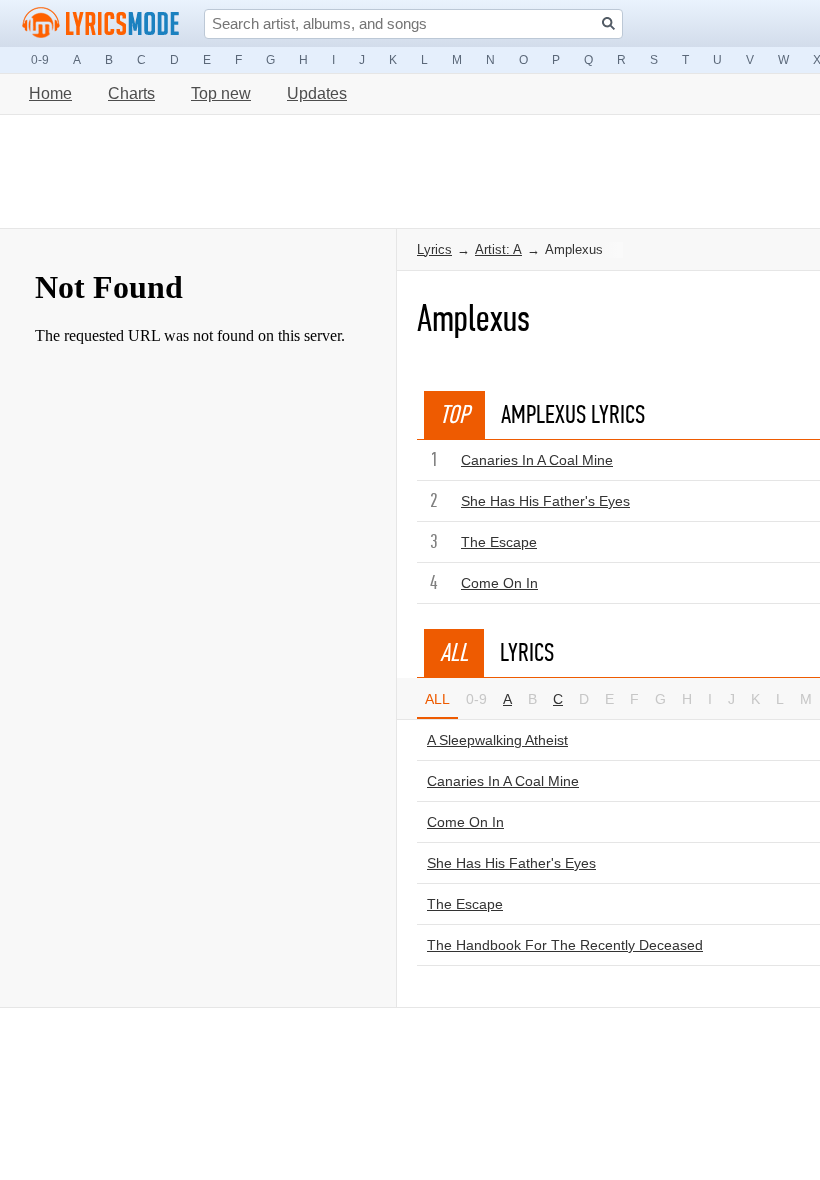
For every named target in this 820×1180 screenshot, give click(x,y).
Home (50, 93)
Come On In (499, 583)
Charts (131, 93)
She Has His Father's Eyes (545, 501)
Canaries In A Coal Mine (537, 460)
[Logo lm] (101, 23)
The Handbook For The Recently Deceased (565, 945)
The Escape (499, 542)
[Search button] (608, 23)
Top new (221, 93)
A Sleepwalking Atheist (497, 740)
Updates (317, 93)
